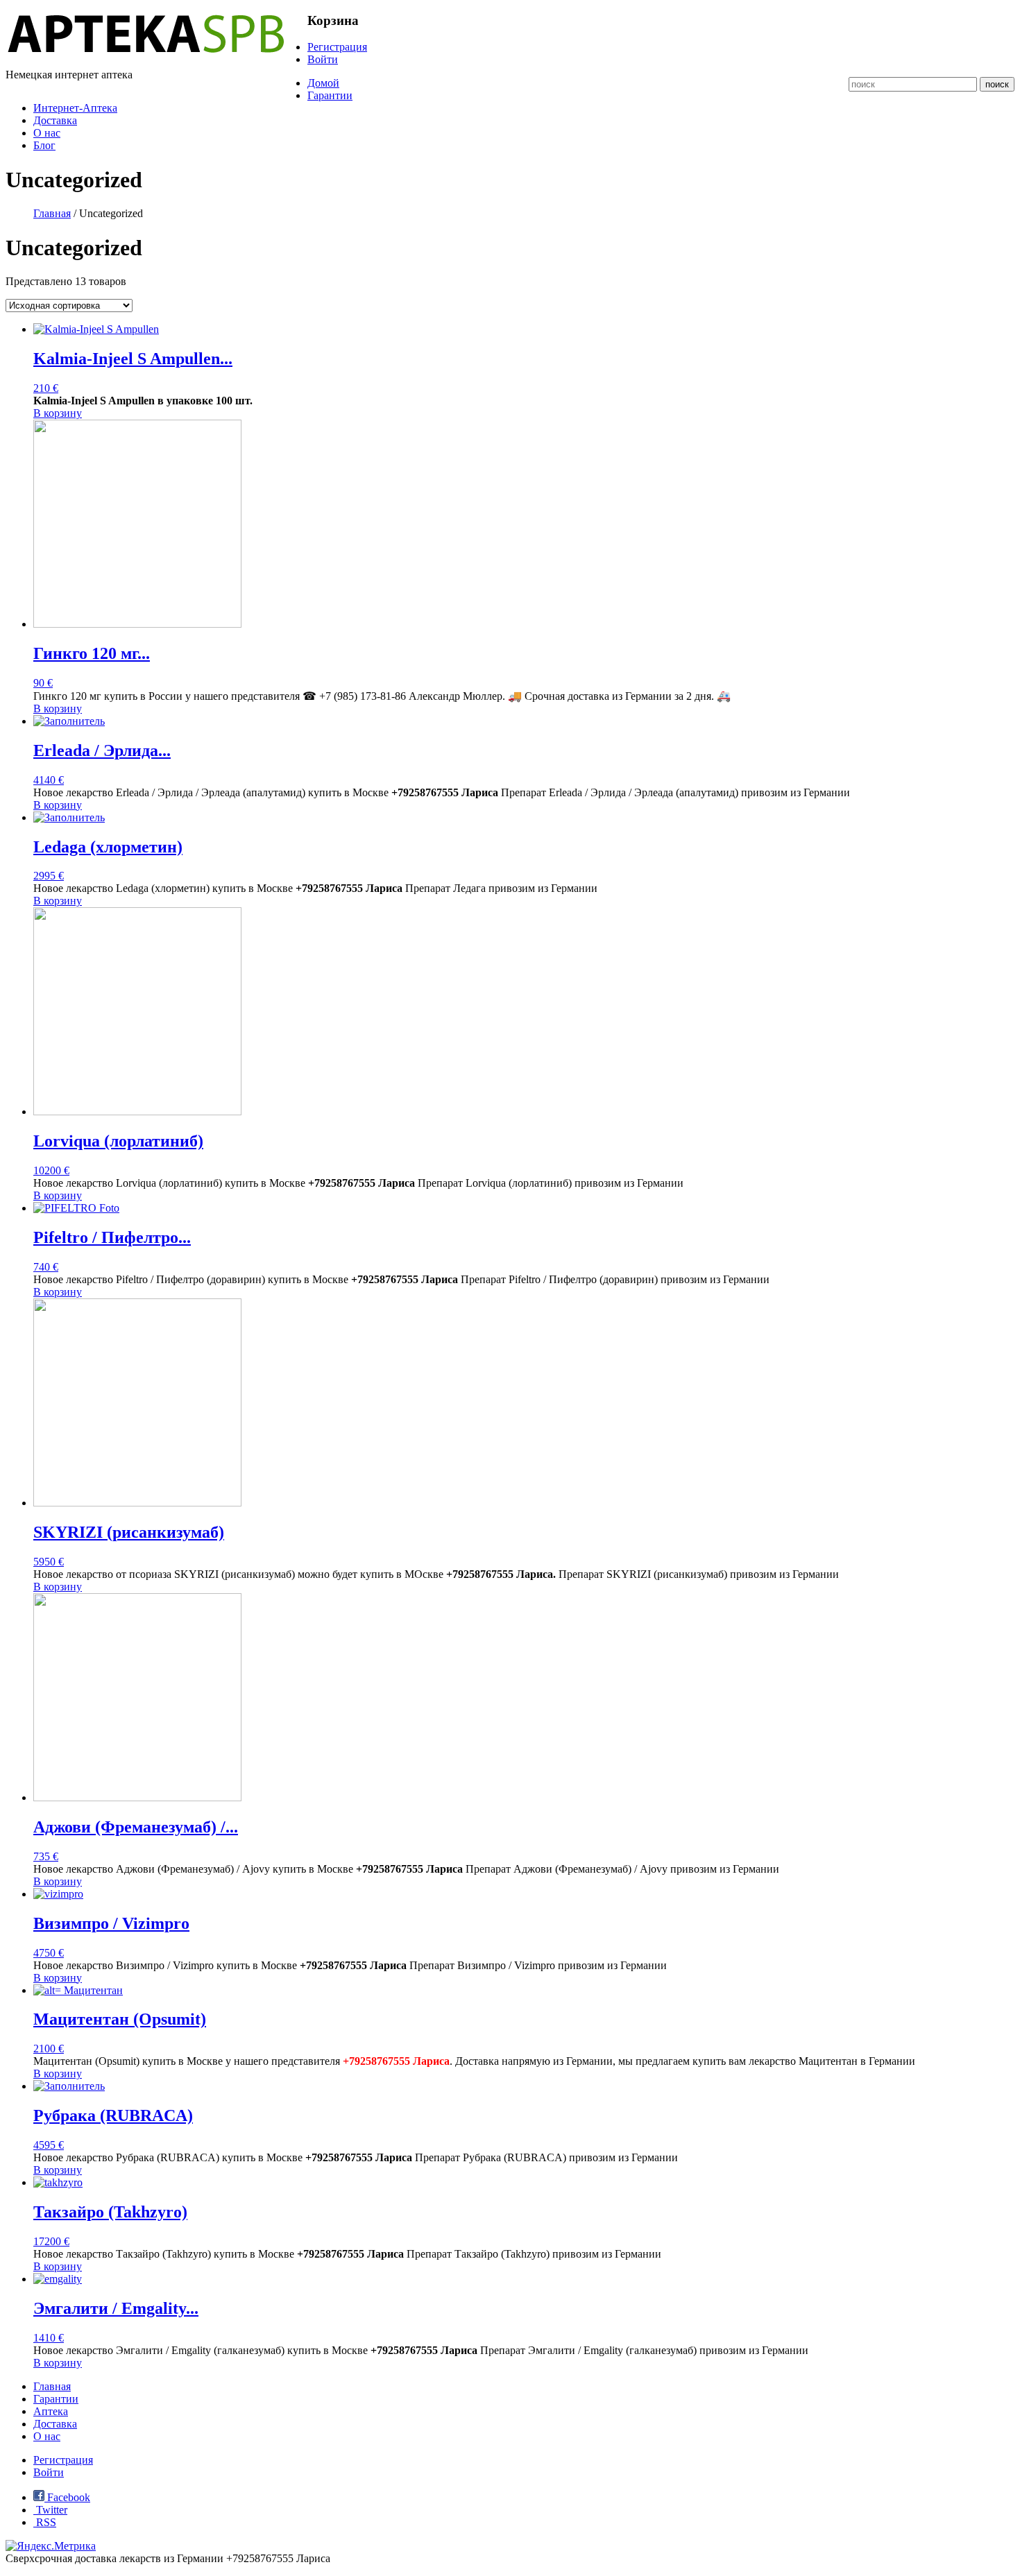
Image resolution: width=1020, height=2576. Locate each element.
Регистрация (337, 47)
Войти (323, 59)
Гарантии (330, 95)
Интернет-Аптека (75, 108)
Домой (323, 83)
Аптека (51, 2411)
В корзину (58, 413)
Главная (52, 213)
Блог (44, 145)
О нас (47, 133)
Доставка (55, 120)
